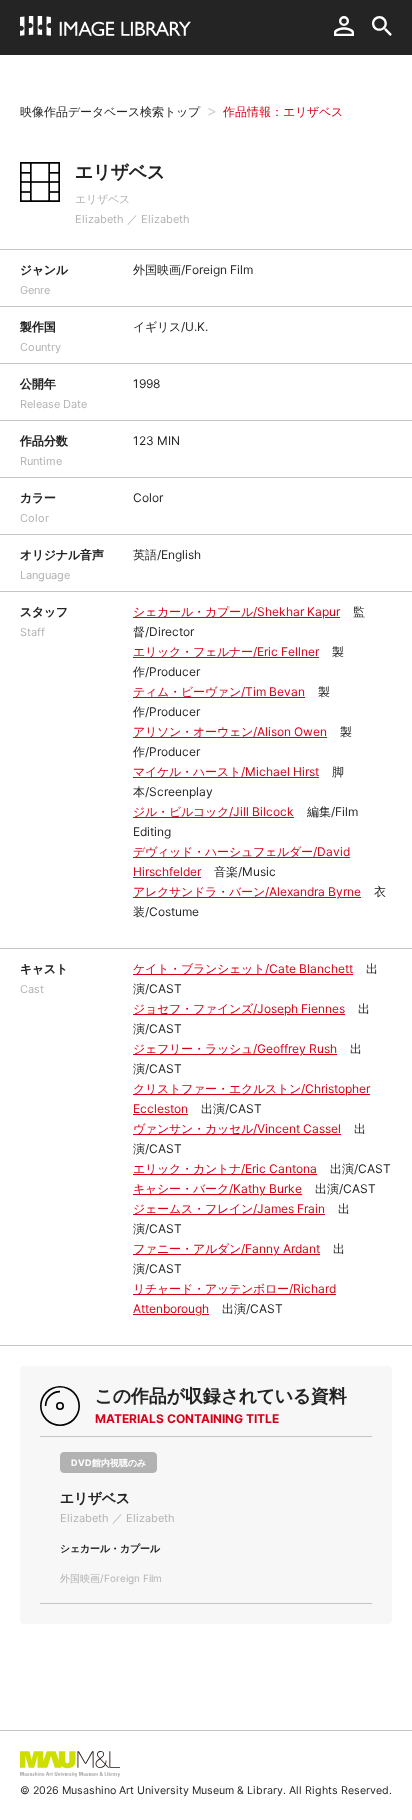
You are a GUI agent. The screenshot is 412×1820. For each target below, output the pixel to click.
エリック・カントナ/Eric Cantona (225, 1168)
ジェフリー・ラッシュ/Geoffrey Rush (235, 1048)
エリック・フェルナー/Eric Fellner (226, 651)
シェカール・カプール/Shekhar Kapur (236, 611)
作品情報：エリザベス (283, 111)
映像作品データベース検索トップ (110, 111)
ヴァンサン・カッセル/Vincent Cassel (237, 1128)
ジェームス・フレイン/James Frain (229, 1208)
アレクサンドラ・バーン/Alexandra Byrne (247, 891)
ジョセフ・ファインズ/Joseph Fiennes (239, 1008)
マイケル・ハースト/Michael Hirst (226, 771)
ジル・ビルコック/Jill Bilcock (213, 811)
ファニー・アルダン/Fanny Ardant (226, 1248)
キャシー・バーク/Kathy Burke (217, 1188)
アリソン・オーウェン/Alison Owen (230, 731)
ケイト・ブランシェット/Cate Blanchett (243, 968)
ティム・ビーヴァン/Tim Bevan (219, 691)
